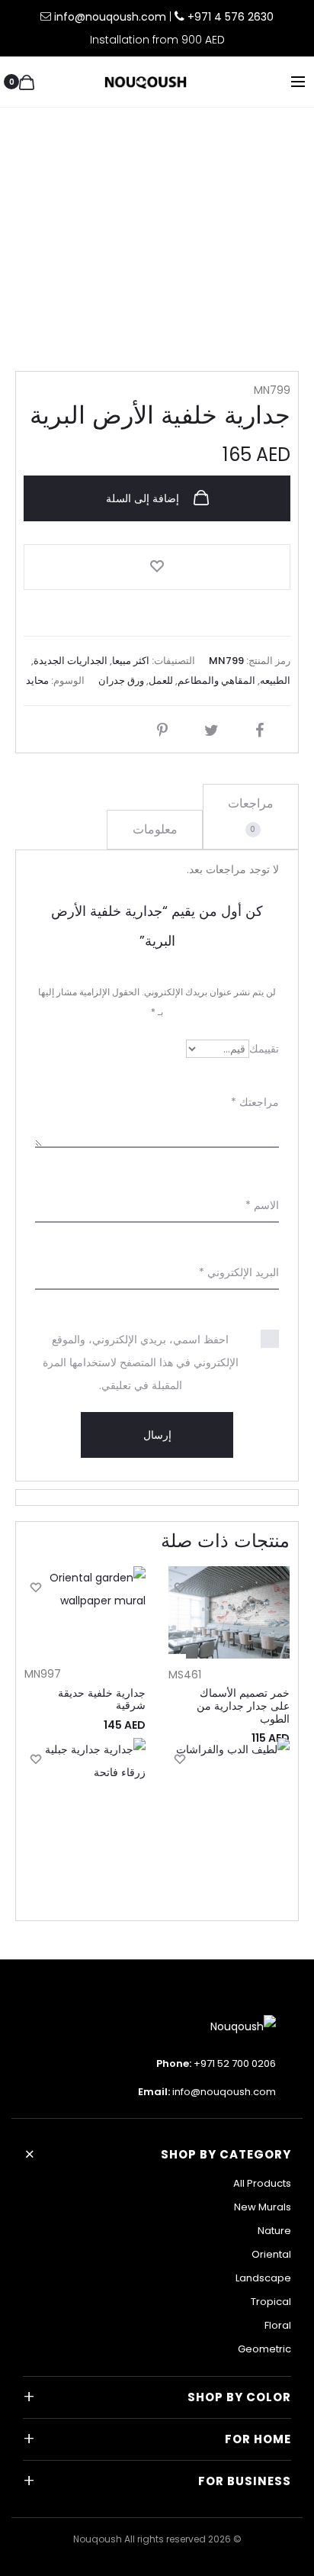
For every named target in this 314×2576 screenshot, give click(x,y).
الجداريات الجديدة (70, 661)
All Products (262, 2183)
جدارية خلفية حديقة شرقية (102, 1699)
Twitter (208, 730)
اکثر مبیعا (131, 661)
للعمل (161, 680)
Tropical (271, 2302)
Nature (274, 2231)
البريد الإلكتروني (239, 1272)
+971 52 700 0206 (235, 2063)
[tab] (251, 817)
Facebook (256, 730)
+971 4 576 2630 (231, 17)
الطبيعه (275, 680)
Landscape (263, 2278)
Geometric (264, 2349)
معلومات (155, 829)
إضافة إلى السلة (144, 498)
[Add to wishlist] (157, 567)
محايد (37, 680)
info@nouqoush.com (112, 17)
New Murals (263, 2207)
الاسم (262, 1205)
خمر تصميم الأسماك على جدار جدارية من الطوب (243, 1706)
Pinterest (159, 730)
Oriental (271, 2254)
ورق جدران (121, 680)
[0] (27, 82)
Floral (278, 2325)
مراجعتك (255, 1102)
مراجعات (251, 815)
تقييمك (264, 1049)
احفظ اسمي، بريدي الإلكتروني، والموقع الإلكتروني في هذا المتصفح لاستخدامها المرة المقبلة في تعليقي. (141, 1362)
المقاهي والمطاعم (216, 680)
